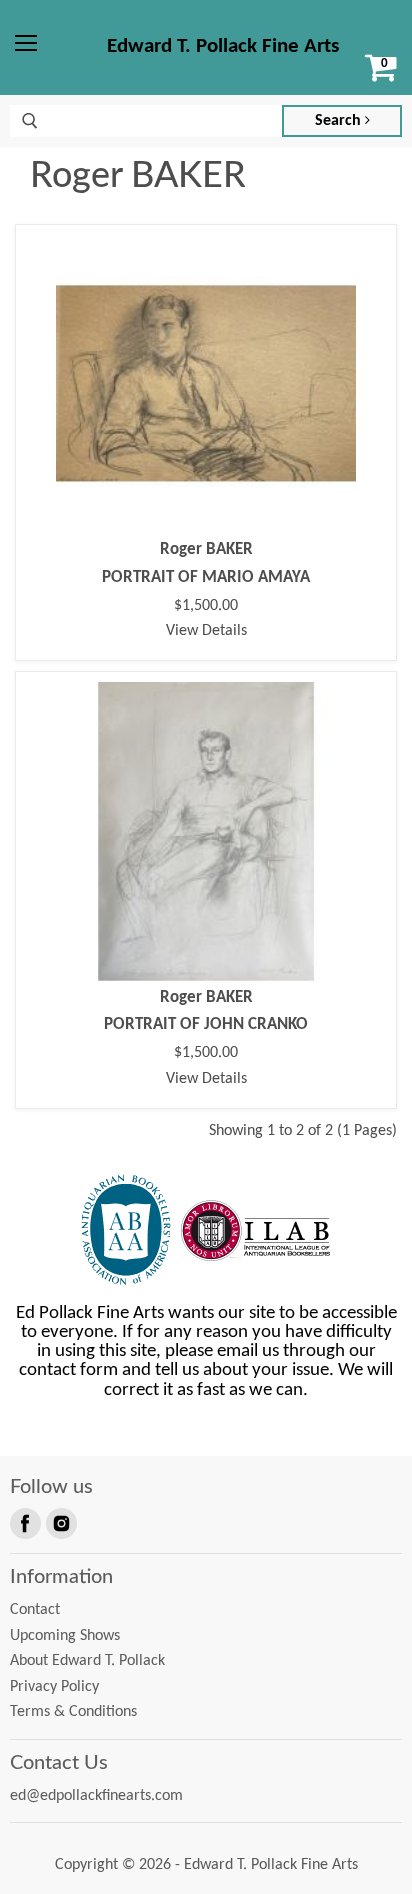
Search (340, 121)
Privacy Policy (54, 1687)
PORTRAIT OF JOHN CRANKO (206, 1024)
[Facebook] (24, 1522)
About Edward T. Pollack (87, 1661)
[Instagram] (60, 1522)
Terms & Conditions (73, 1712)
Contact (35, 1610)
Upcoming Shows (65, 1636)
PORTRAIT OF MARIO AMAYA (206, 577)
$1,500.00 (206, 606)
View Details (206, 631)
